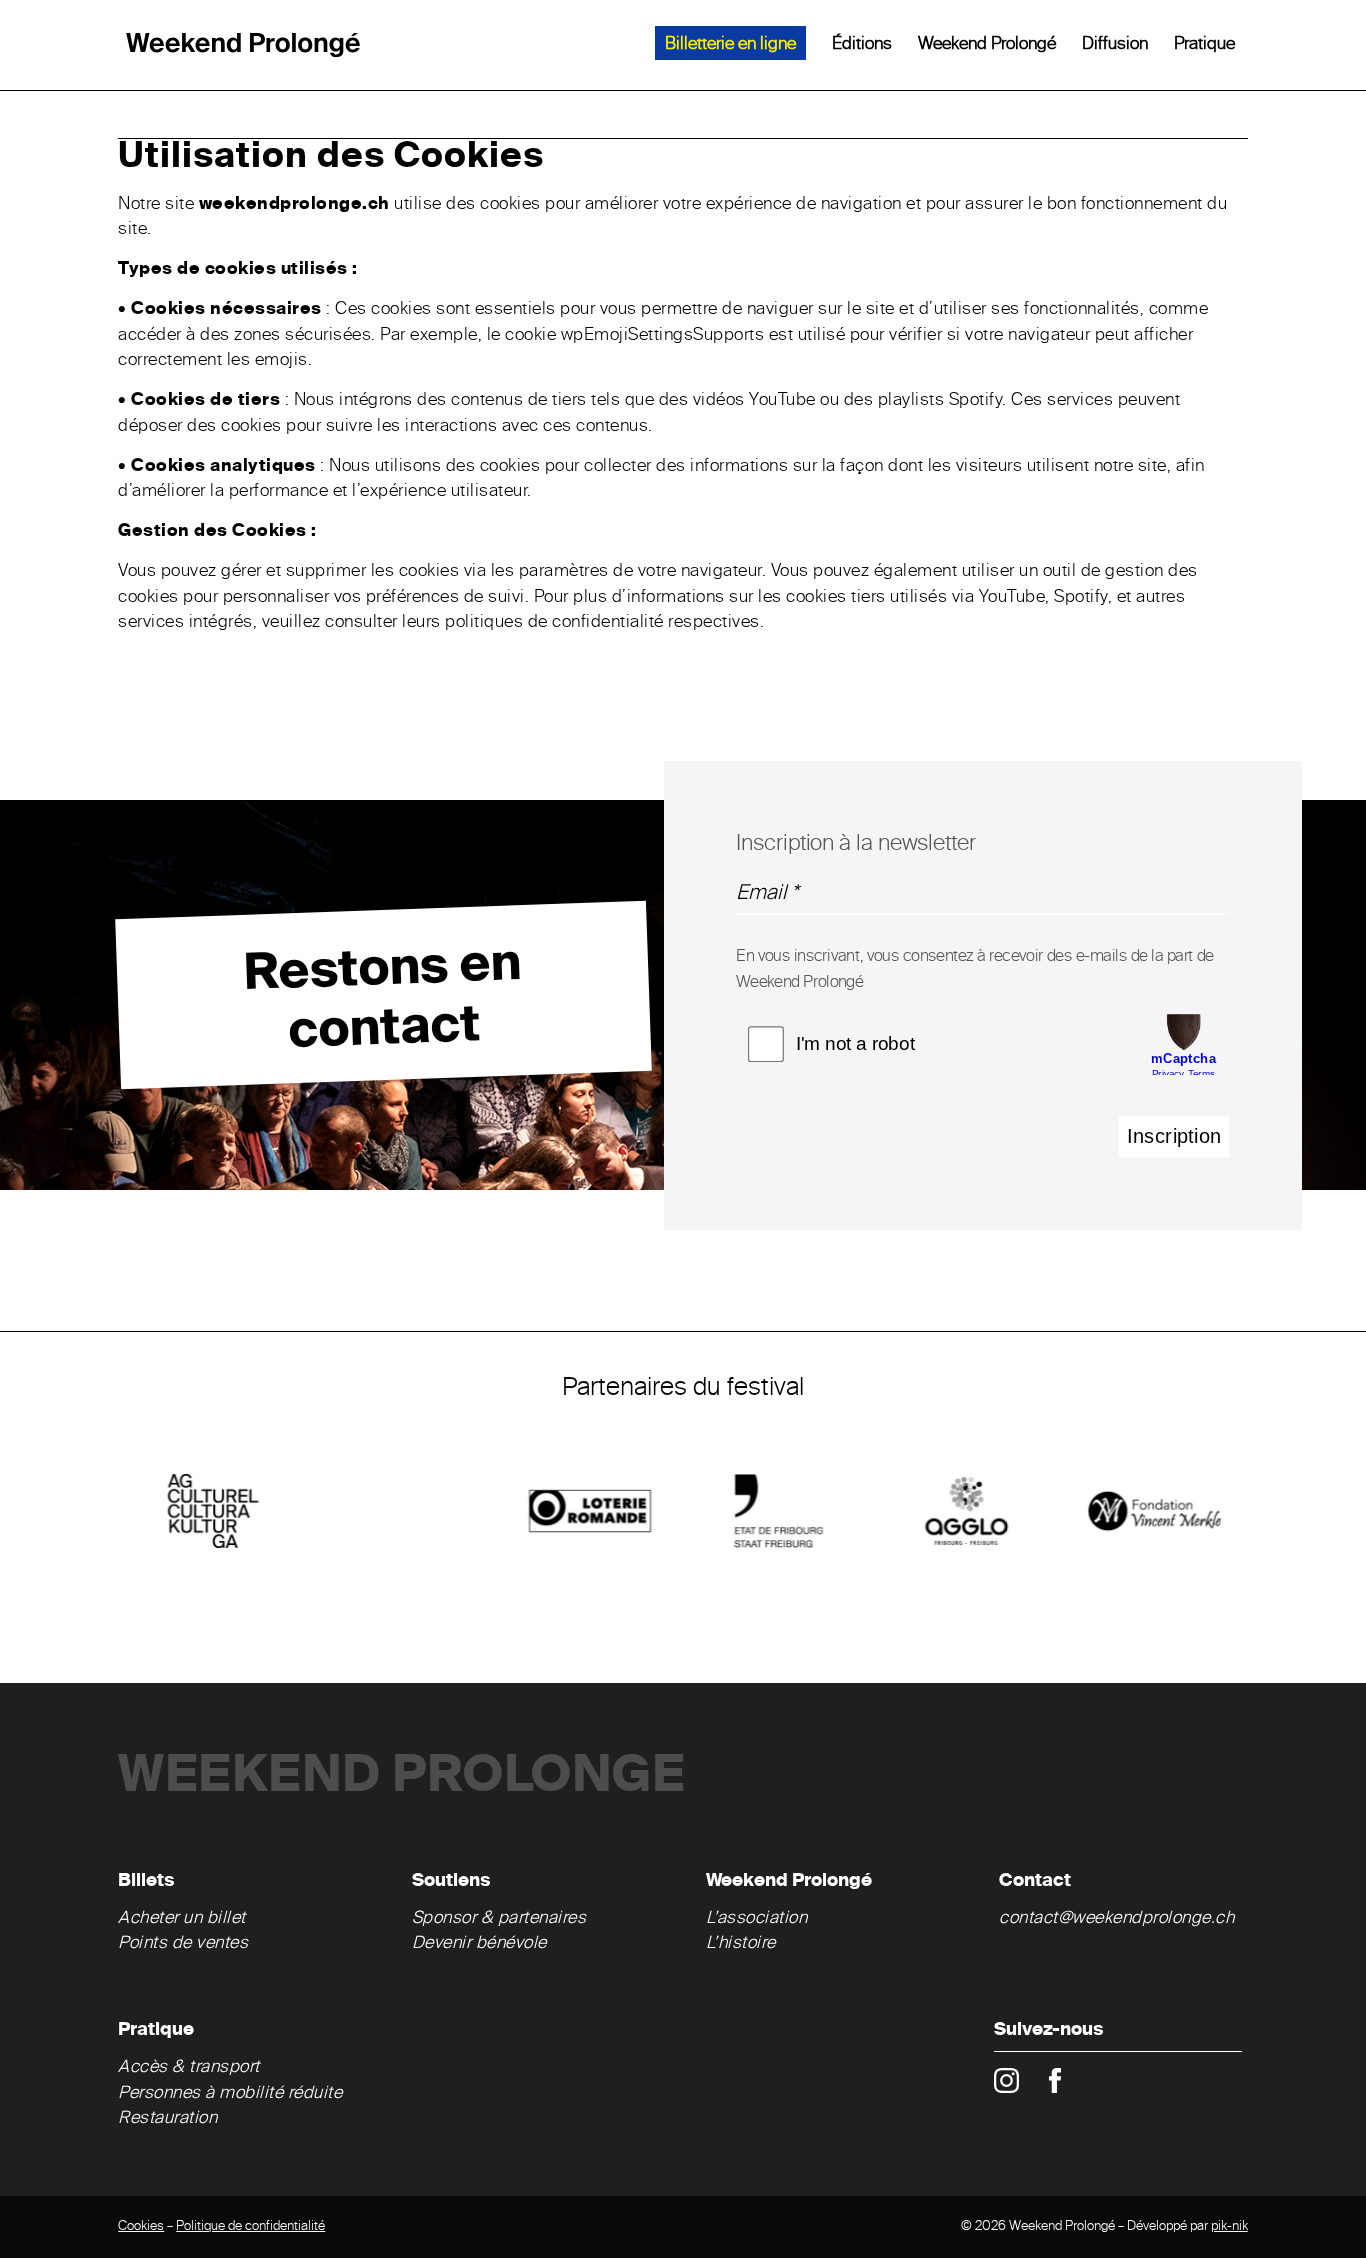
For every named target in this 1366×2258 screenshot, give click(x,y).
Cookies (141, 2226)
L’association (757, 1918)
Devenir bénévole (479, 1943)
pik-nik (1229, 2226)
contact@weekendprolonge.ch (1116, 1918)
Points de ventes (183, 1943)
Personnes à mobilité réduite (230, 2093)
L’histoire (741, 1943)
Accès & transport (189, 2067)
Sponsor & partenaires (499, 1918)
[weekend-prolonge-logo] (243, 45)
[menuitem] (730, 45)
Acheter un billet (182, 1918)
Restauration (170, 2118)
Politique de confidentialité (250, 2226)
